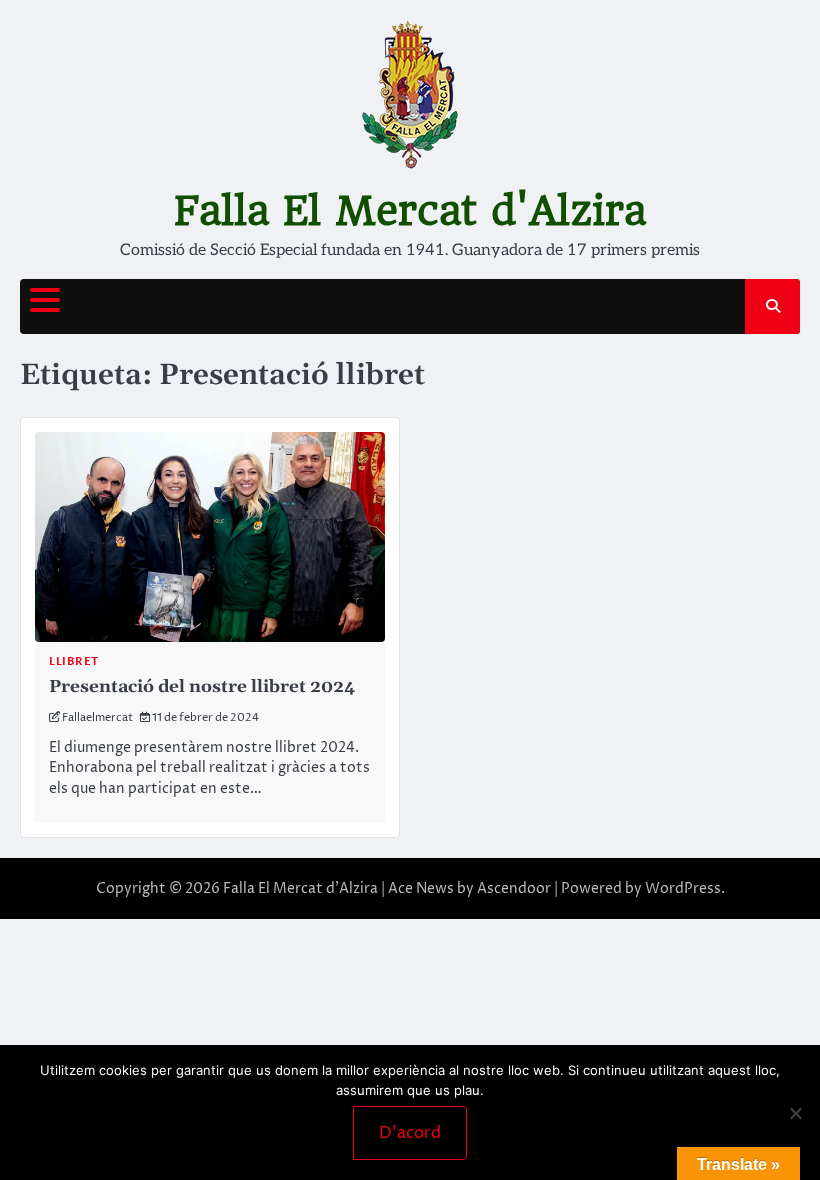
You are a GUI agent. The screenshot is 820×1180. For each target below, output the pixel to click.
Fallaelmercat (97, 717)
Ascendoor (514, 888)
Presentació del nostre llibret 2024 (202, 687)
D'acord (410, 1133)
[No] (795, 1113)
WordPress (683, 888)
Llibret (74, 661)
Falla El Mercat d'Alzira (410, 211)
